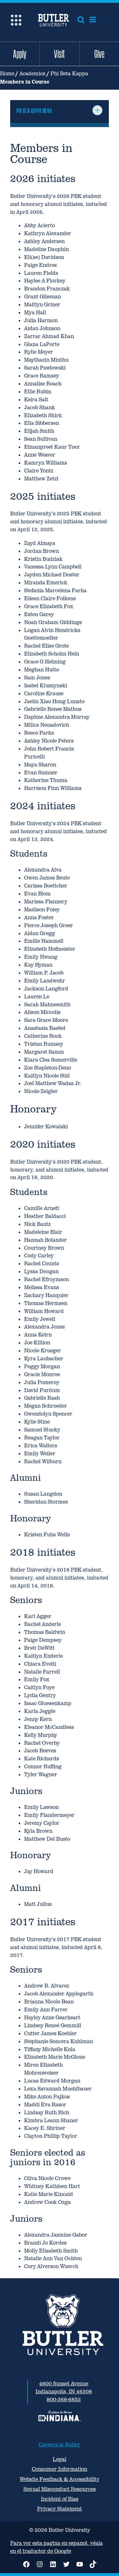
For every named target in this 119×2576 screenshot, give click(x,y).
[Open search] (81, 20)
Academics (32, 74)
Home (7, 74)
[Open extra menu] (16, 20)
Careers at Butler (60, 2445)
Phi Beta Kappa (69, 74)
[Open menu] (93, 20)
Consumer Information (60, 2469)
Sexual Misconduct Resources (60, 2489)
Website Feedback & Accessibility (60, 2479)
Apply (20, 54)
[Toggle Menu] (97, 110)
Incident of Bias (60, 2499)
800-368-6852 (64, 2399)
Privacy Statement (60, 2509)
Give (99, 54)
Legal (60, 2459)
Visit (59, 54)
